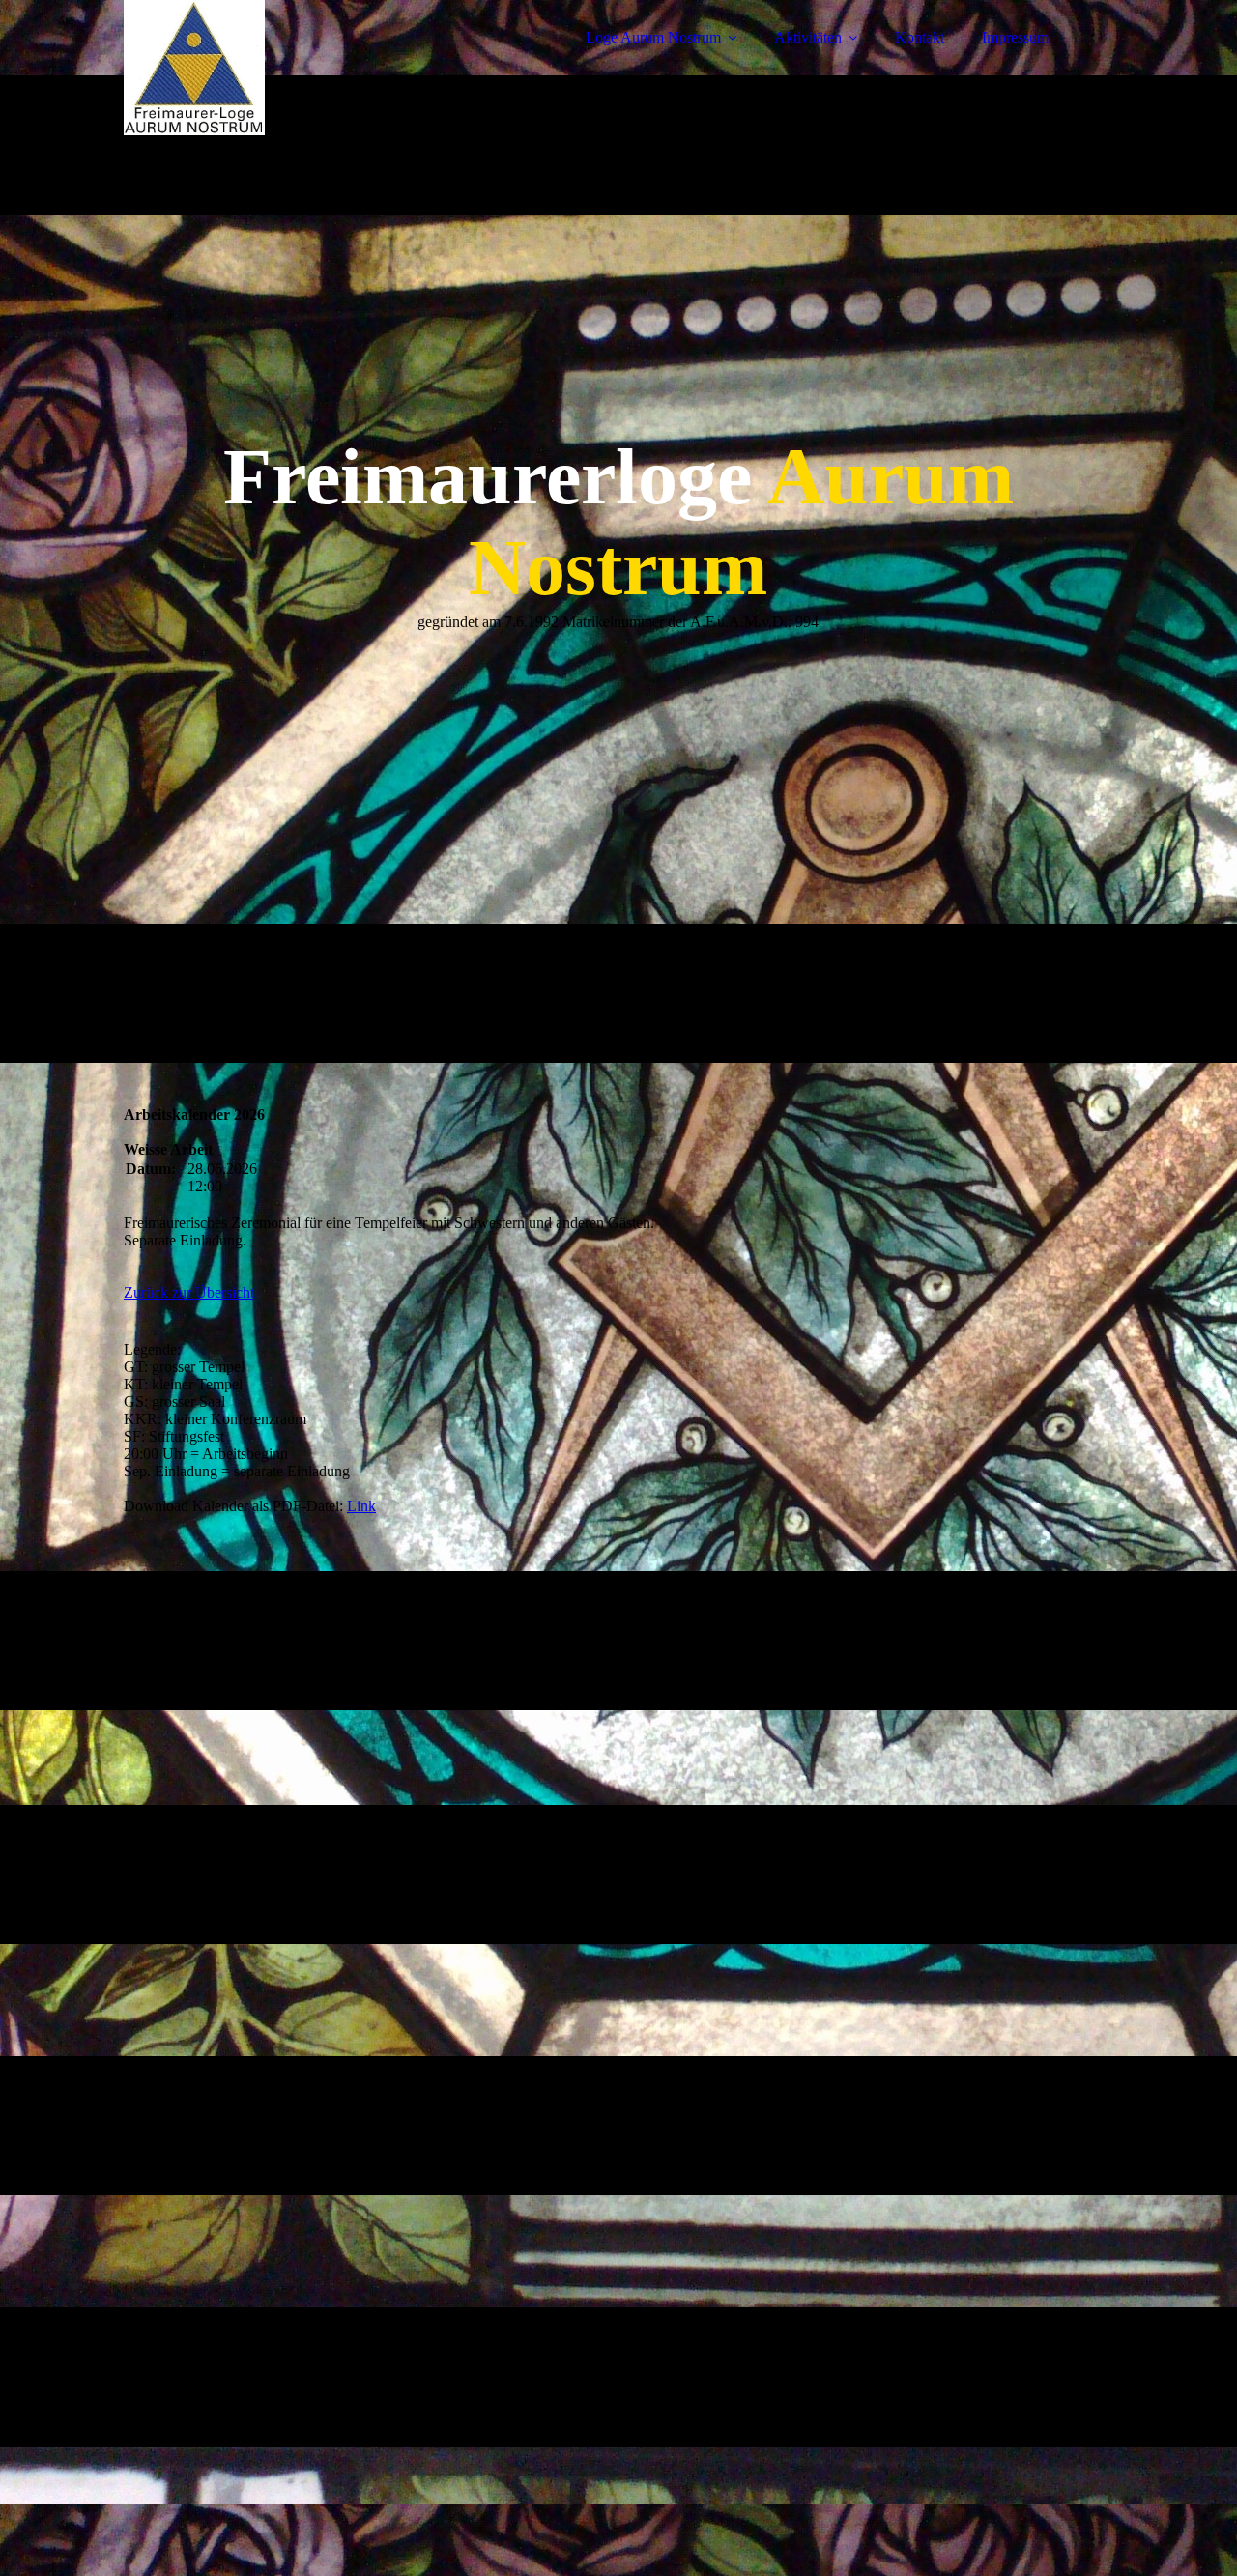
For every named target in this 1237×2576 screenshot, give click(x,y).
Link (361, 1506)
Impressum (1015, 37)
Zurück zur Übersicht (189, 1292)
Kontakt (920, 37)
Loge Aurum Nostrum (653, 37)
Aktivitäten (808, 37)
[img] (293, 68)
